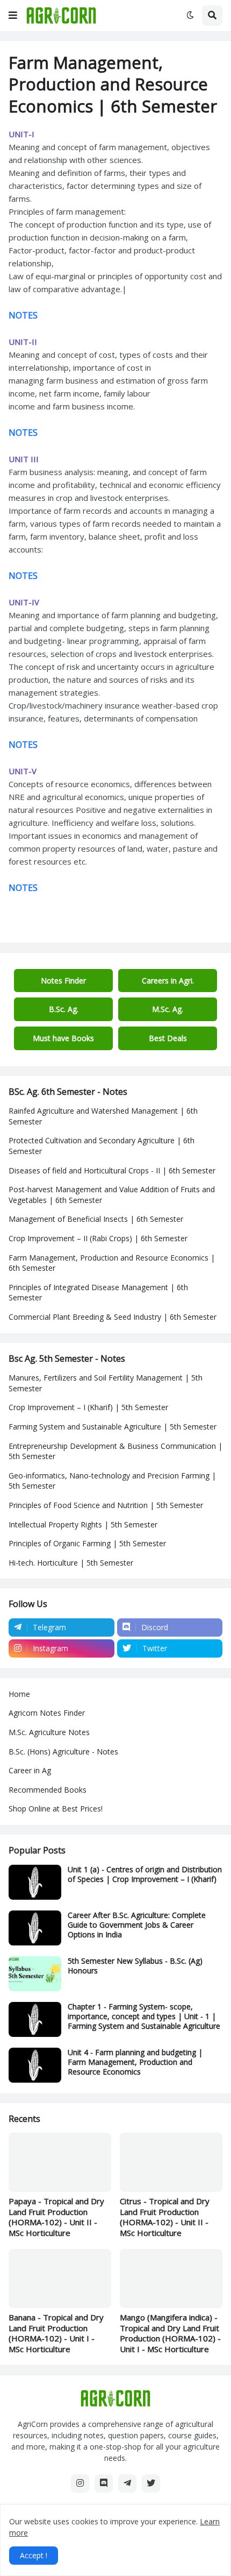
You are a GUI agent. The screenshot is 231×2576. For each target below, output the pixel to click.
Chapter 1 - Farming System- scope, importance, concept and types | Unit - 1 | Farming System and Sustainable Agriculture (144, 2016)
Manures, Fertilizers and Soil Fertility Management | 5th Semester (106, 1383)
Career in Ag (30, 1770)
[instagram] (80, 2483)
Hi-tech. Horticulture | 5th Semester (71, 1563)
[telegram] (127, 2483)
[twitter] (151, 2483)
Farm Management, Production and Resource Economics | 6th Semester (112, 1263)
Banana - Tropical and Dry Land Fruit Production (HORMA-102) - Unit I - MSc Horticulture (56, 2333)
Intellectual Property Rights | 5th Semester (83, 1524)
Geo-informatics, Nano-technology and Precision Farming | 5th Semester (112, 1481)
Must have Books (63, 1038)
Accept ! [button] (34, 2555)
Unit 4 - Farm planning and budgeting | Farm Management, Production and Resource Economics (135, 2062)
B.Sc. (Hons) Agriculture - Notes (63, 1751)
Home (19, 1694)
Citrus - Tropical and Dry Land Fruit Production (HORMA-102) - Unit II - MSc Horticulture (165, 2217)
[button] (13, 16)
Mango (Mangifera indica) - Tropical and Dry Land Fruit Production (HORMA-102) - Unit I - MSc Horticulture (170, 2333)
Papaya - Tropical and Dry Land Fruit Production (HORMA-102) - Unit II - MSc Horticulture (56, 2217)
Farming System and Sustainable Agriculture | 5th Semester (113, 1427)
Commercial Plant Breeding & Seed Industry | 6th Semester (113, 1317)
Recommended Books (48, 1790)
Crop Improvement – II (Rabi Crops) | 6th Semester (98, 1238)
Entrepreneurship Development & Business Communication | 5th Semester (115, 1451)
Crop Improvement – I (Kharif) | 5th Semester (88, 1407)
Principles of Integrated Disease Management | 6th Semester (98, 1293)
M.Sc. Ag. (168, 1009)
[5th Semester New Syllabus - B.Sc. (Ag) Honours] (35, 1974)
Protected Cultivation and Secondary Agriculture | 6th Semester (102, 1146)
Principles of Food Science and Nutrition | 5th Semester (106, 1505)
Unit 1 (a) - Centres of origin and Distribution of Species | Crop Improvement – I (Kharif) (145, 1874)
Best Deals (168, 1038)
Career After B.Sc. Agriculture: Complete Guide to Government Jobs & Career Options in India (137, 1925)
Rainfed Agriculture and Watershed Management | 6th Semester (103, 1116)
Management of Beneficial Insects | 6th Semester (96, 1219)
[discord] (104, 2483)
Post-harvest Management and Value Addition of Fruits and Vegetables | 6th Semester (112, 1195)
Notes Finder (63, 981)
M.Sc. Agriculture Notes (49, 1732)
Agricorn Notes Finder (47, 1713)
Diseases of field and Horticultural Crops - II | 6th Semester (112, 1170)
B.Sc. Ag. (64, 1009)
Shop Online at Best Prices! (56, 1809)
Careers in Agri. (168, 981)
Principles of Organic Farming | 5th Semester (87, 1543)
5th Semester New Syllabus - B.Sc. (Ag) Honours (135, 1966)
